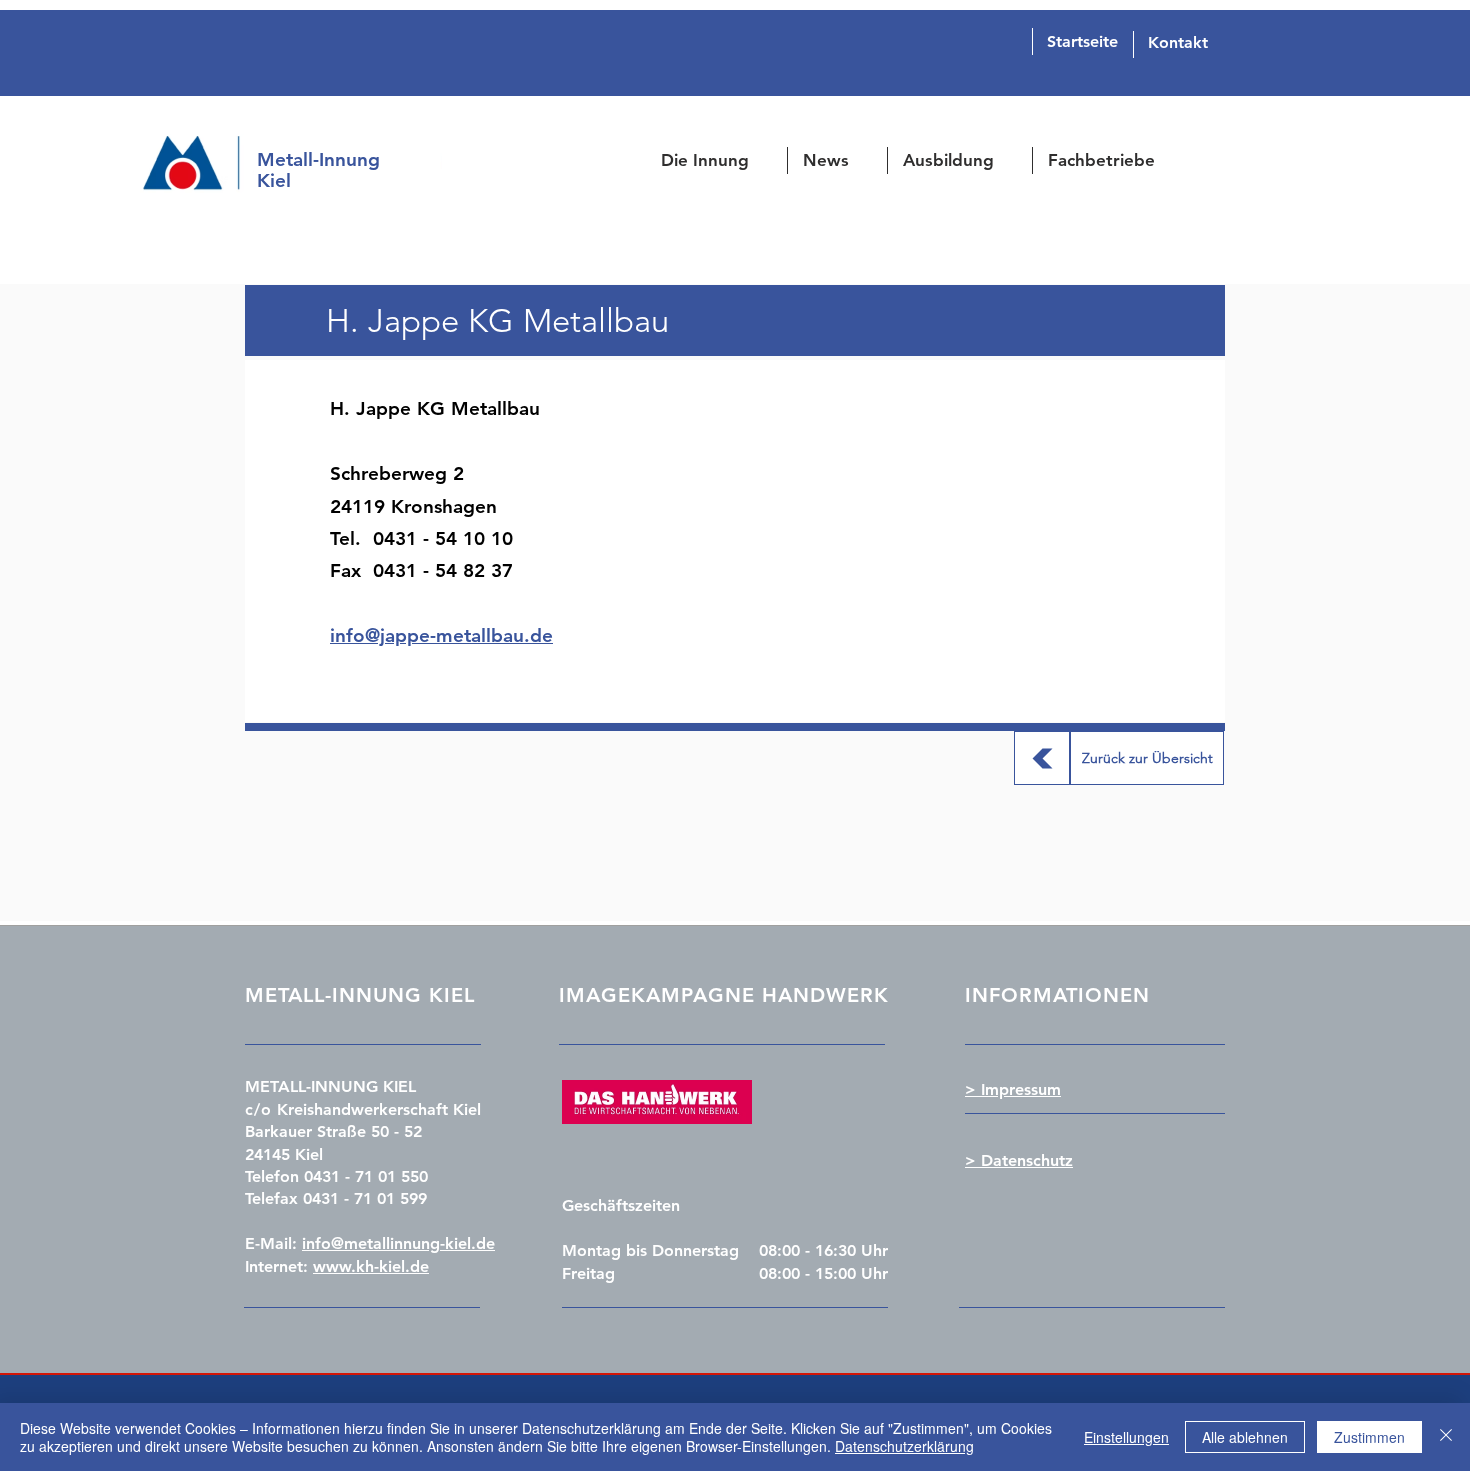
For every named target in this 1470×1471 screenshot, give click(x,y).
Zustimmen (1369, 1437)
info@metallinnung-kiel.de (398, 1243)
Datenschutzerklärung (904, 1446)
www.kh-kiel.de (371, 1266)
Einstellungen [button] (1126, 1437)
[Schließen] (1446, 1437)
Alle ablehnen (1245, 1437)
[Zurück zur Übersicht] (1042, 758)
